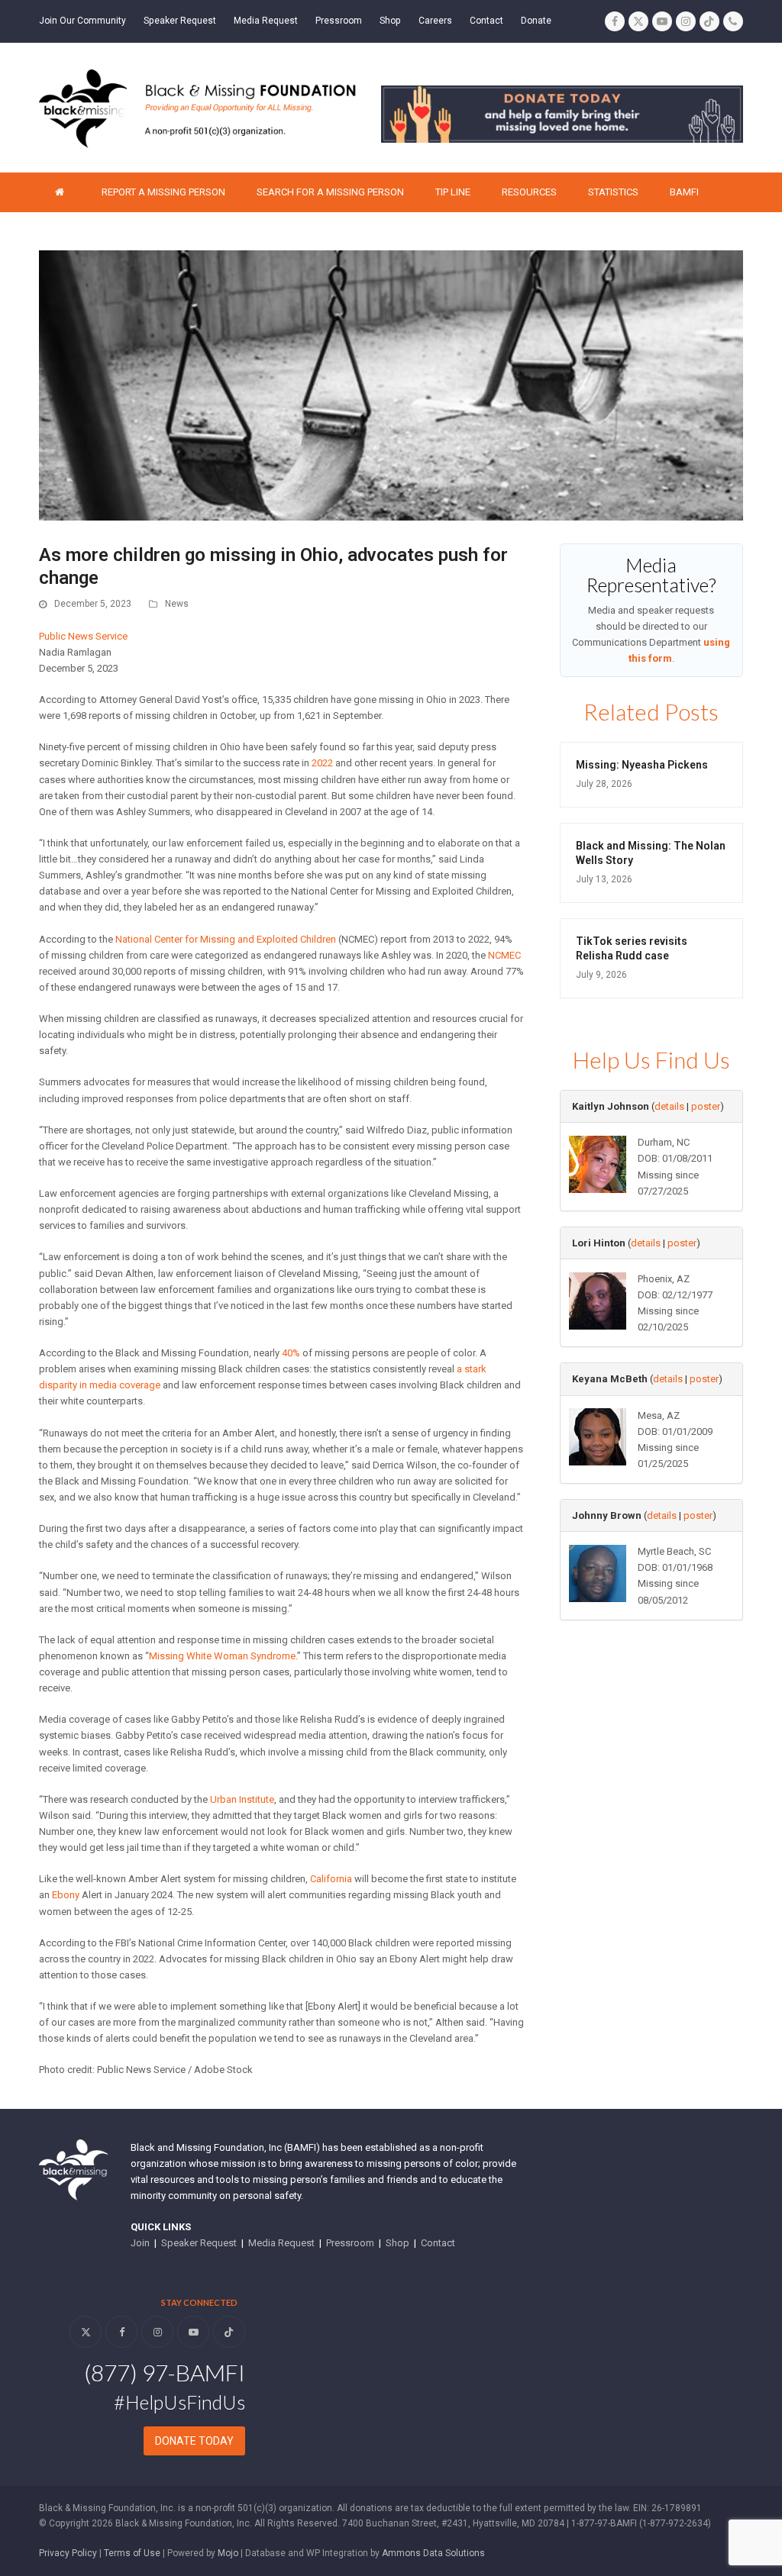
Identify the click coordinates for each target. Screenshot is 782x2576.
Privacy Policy (68, 2553)
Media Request (281, 2243)
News (177, 604)
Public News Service (83, 636)
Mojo (228, 2553)
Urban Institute (242, 1799)
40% (291, 1353)
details (669, 1106)
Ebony (66, 1895)
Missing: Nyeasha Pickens (642, 765)
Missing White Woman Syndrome (222, 1656)
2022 (322, 763)
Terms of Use (132, 2553)
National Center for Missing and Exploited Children (226, 939)
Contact (438, 2243)
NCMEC (504, 955)
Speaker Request (199, 2243)
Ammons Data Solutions (433, 2553)
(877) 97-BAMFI (165, 2372)
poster (706, 1106)
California (331, 1879)
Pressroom (350, 2243)
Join (140, 2243)
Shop (397, 2243)
